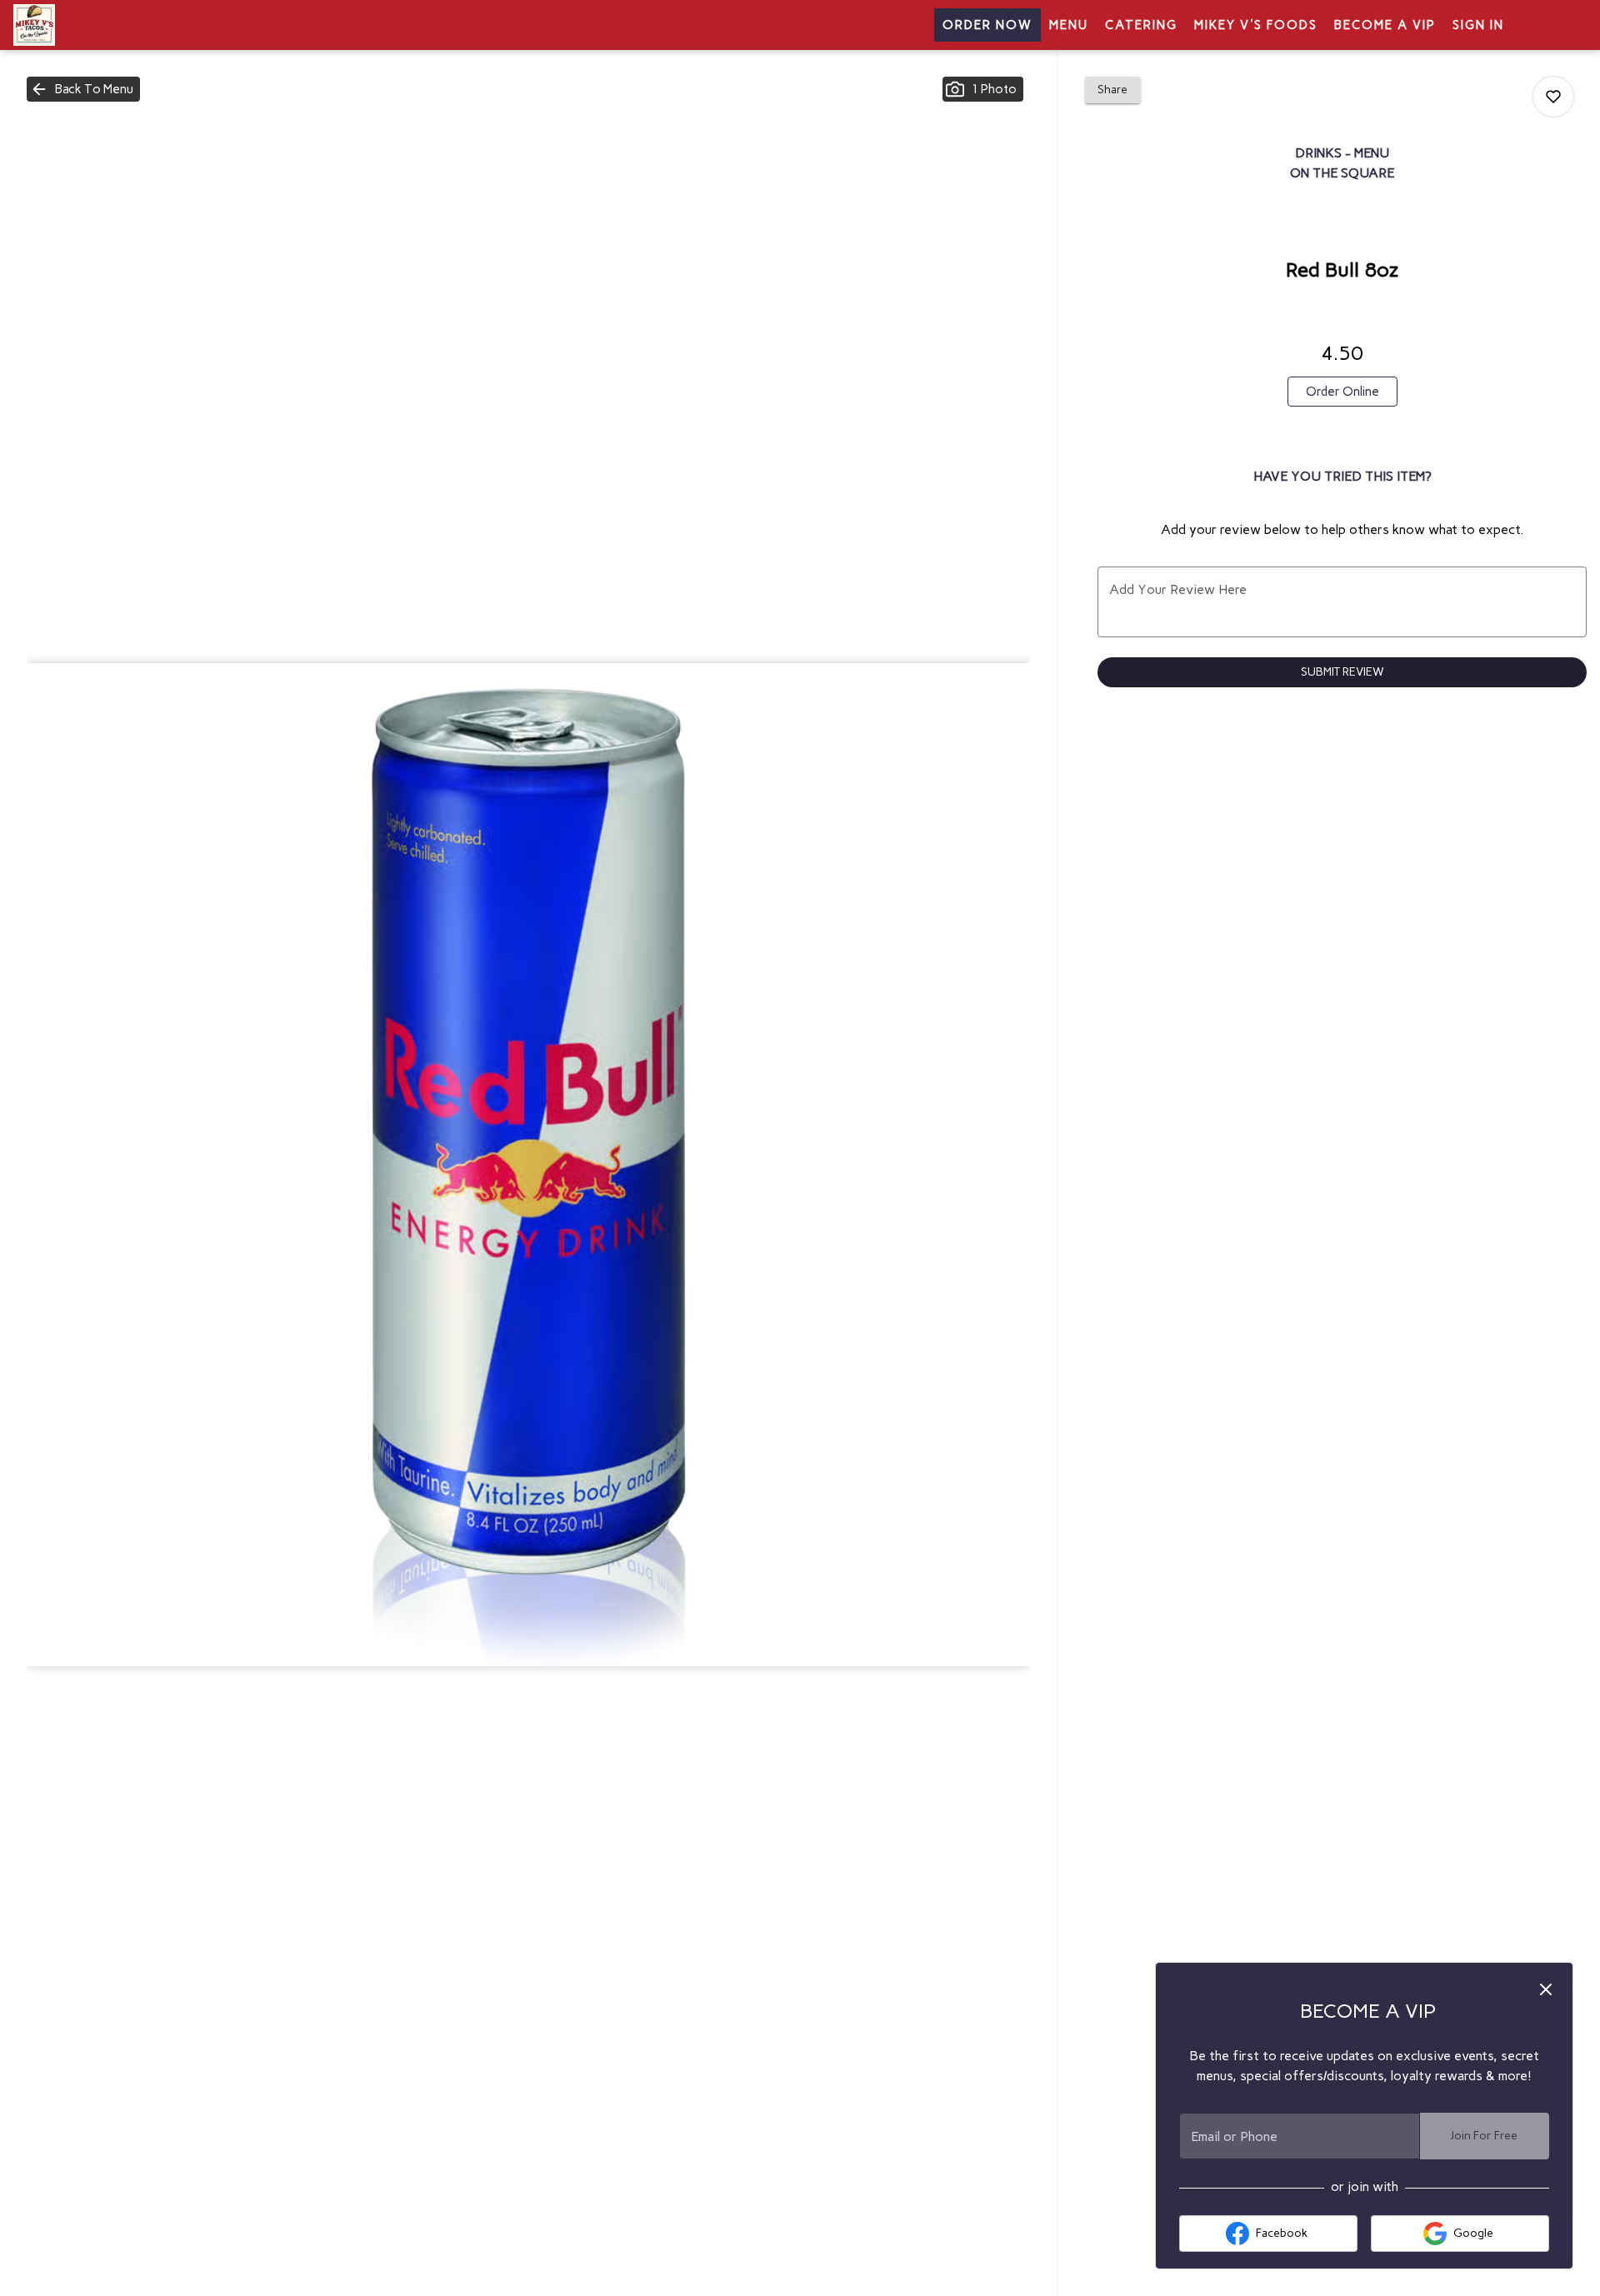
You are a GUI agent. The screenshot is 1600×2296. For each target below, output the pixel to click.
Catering (1141, 25)
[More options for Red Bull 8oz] (1553, 97)
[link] (1342, 392)
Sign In (1478, 25)
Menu (1069, 25)
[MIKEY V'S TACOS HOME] (88, 25)
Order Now (987, 25)
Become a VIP (1385, 25)
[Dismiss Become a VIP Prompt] (1546, 1989)
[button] (83, 89)
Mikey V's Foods (1256, 25)
